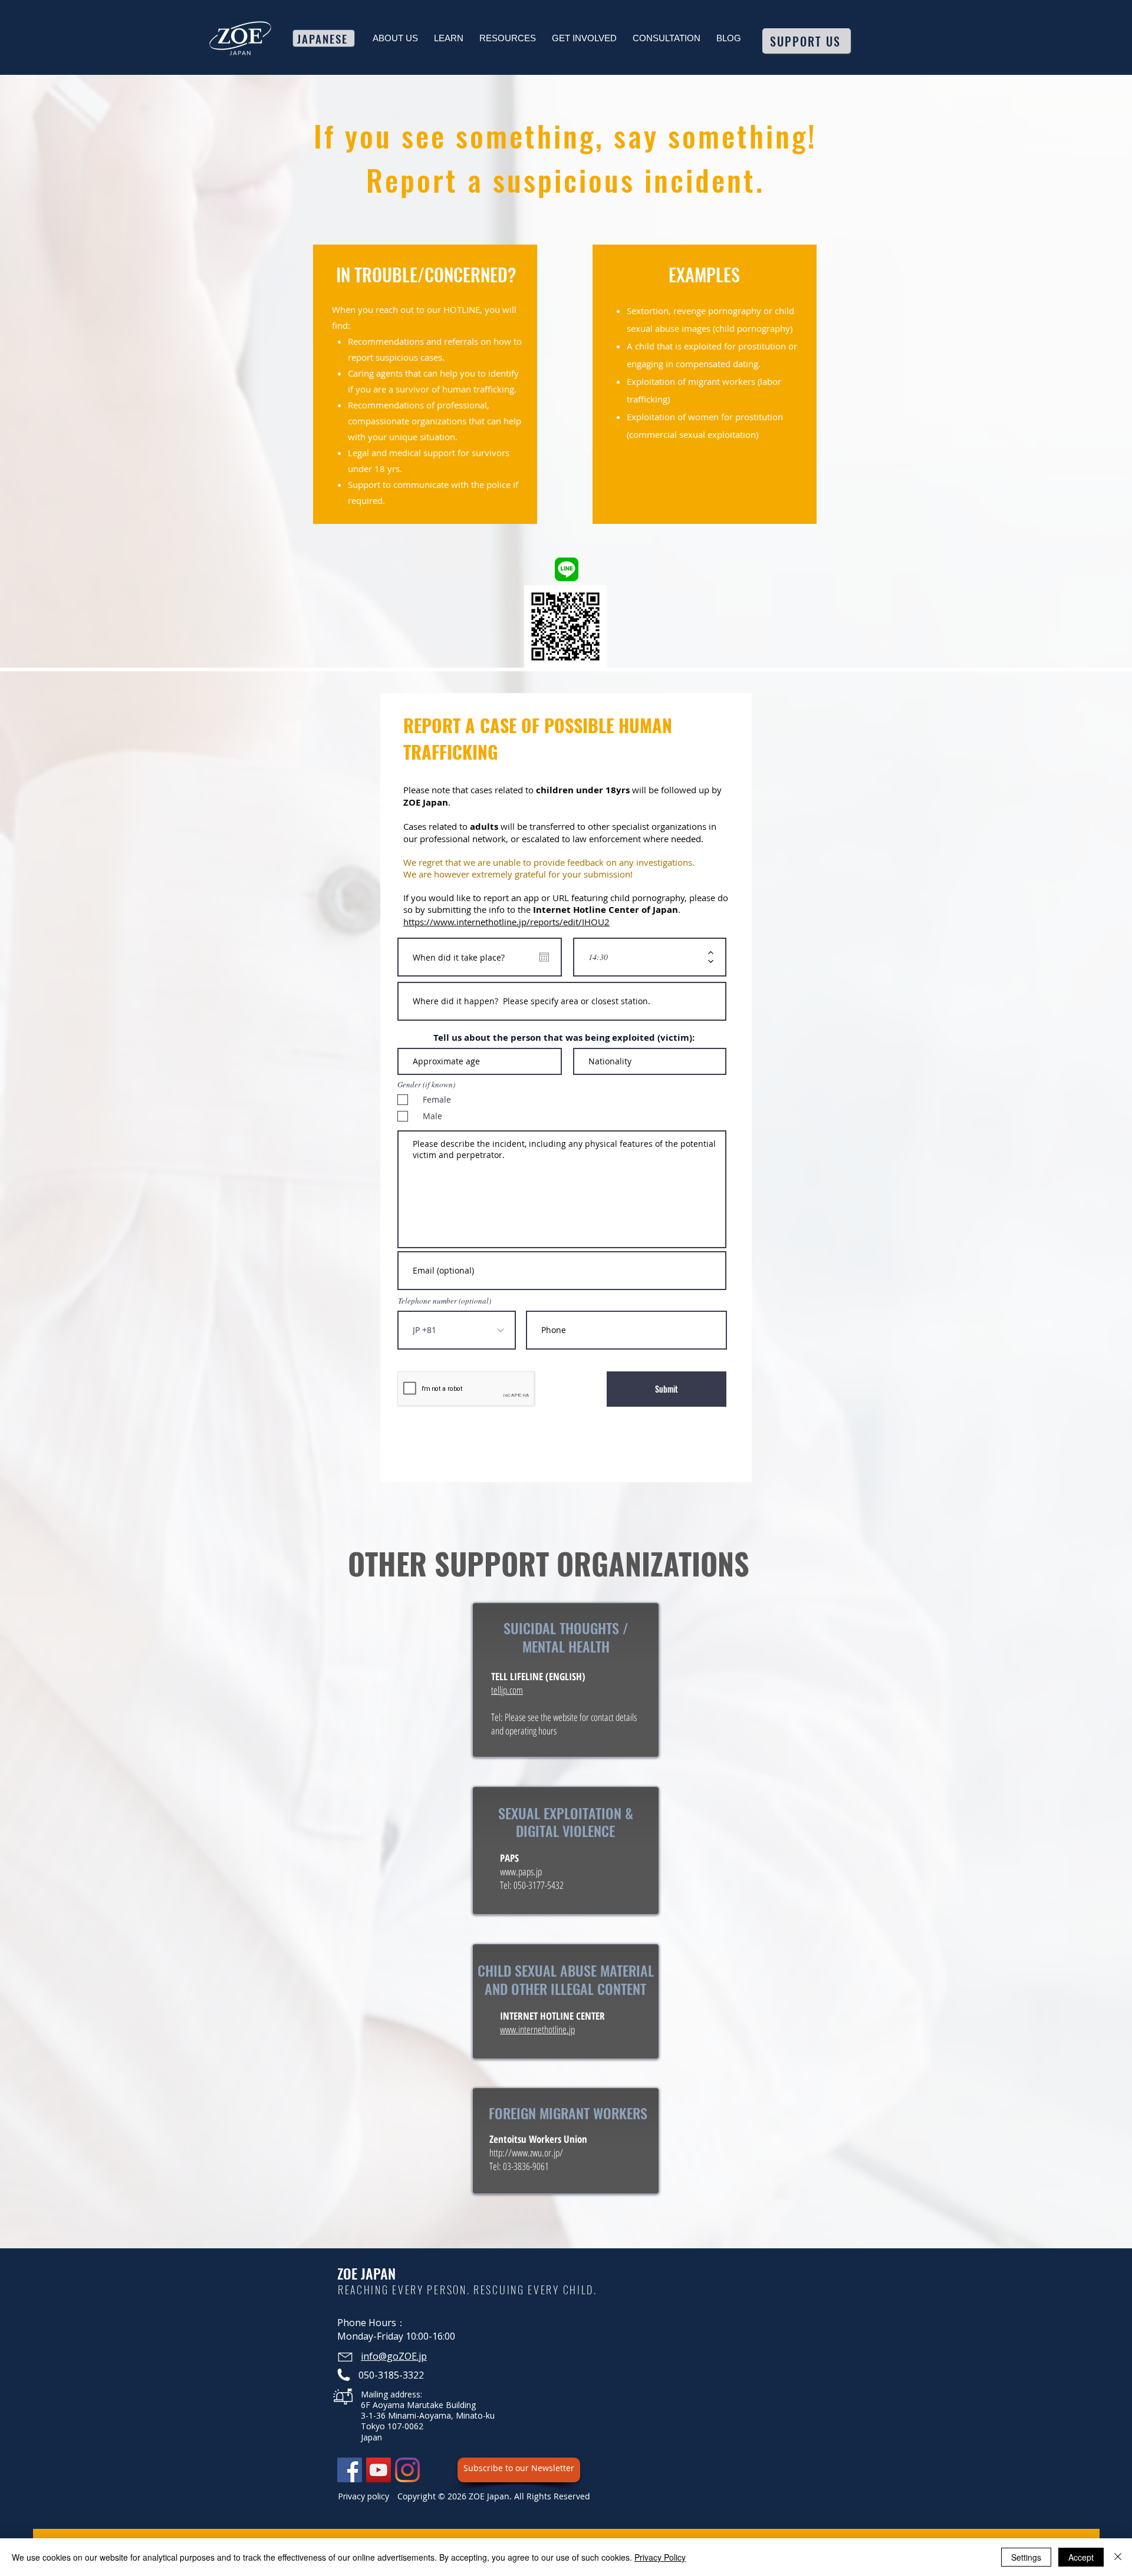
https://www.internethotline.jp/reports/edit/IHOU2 (506, 922)
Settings (1026, 2557)
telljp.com (507, 1690)
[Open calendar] (544, 957)
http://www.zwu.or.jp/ (526, 2153)
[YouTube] (379, 2470)
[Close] (1118, 2557)
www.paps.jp (521, 1871)
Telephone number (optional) (445, 1301)
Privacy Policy (660, 2557)
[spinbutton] (641, 957)
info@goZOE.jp (394, 2356)
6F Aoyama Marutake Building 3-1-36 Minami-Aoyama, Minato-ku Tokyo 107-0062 (428, 2415)
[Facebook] (350, 2470)
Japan (371, 2437)
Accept (1081, 2557)
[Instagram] (407, 2470)
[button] (395, 38)
